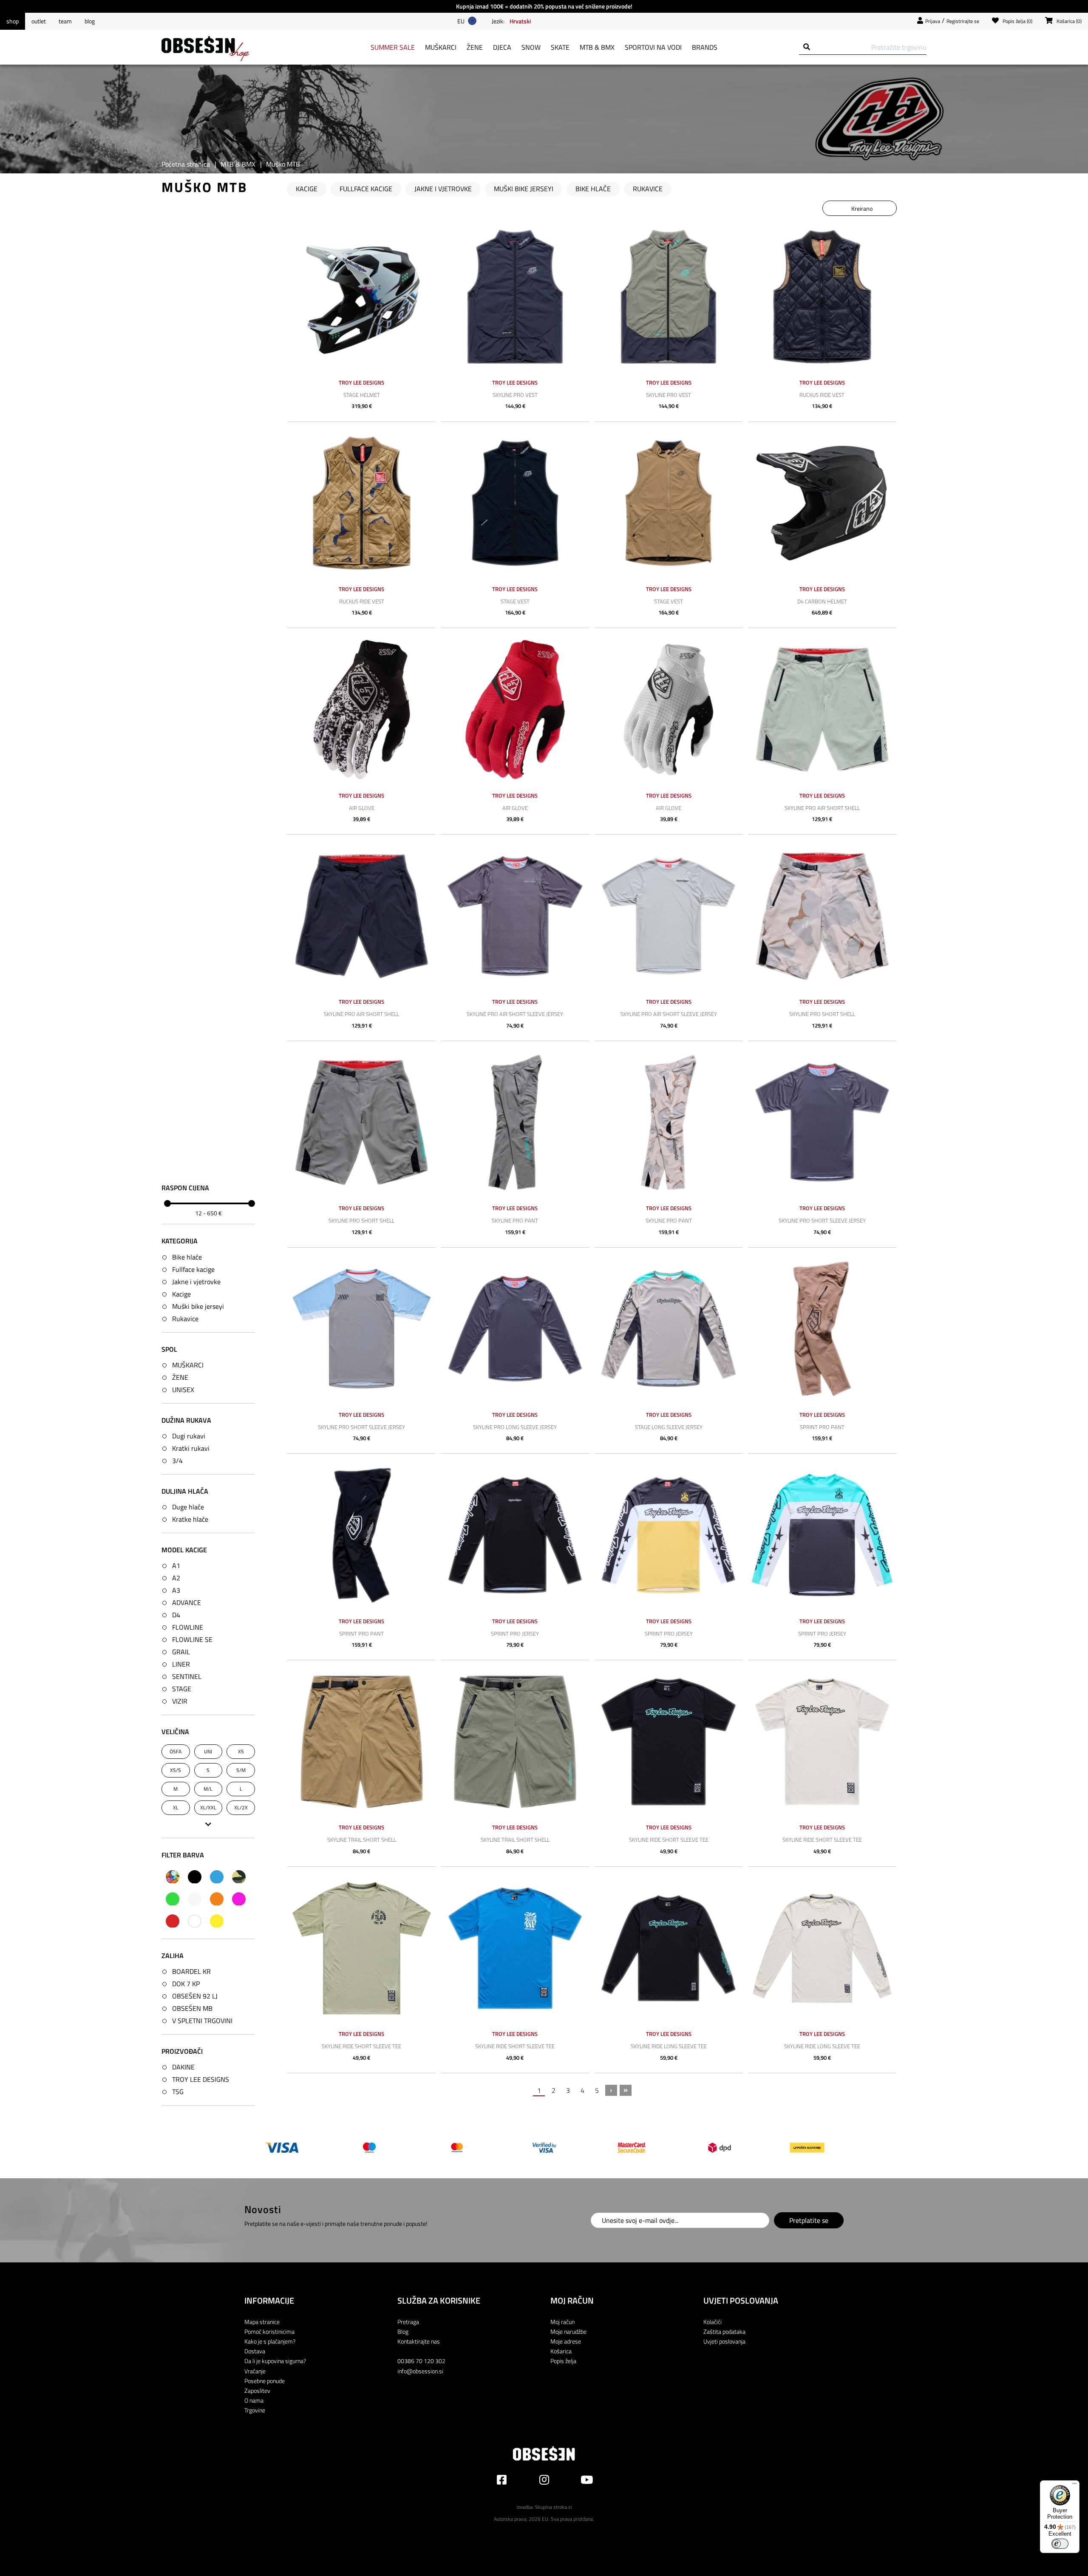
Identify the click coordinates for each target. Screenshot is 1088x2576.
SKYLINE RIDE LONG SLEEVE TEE (669, 2046)
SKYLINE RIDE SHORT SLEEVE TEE (669, 1840)
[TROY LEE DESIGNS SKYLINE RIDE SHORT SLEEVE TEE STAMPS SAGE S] (361, 1948)
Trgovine (255, 2410)
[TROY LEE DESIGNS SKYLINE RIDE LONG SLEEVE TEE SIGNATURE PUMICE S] (822, 1948)
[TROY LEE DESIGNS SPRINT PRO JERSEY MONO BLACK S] (515, 1535)
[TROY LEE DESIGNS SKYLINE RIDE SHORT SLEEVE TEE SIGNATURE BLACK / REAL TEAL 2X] (669, 1742)
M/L (208, 1789)
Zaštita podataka (724, 2331)
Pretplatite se (809, 2220)
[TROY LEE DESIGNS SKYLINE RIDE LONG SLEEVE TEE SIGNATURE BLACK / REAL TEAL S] (669, 1948)
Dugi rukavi (189, 1436)
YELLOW (217, 1921)
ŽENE (180, 1377)
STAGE (182, 1689)
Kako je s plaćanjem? (270, 2341)
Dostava (255, 2351)
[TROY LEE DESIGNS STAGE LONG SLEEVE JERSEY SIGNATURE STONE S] (669, 1329)
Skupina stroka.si (554, 2507)
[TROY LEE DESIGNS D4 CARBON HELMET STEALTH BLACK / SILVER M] (822, 503)
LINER (181, 1664)
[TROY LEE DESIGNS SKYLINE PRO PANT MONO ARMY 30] (515, 1122)
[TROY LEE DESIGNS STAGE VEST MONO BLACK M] (515, 503)
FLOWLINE (188, 1627)
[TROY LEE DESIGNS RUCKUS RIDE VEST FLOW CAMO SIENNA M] (361, 503)
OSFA (176, 1751)
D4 (176, 1615)
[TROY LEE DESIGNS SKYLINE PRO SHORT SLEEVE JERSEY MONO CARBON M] (822, 1122)
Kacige (181, 1294)
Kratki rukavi (191, 1448)
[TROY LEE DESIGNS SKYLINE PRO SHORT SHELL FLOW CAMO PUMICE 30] (822, 916)
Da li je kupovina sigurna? (275, 2361)
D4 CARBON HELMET (822, 601)
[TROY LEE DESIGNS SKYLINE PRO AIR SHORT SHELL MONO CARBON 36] (361, 916)
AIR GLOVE (362, 808)
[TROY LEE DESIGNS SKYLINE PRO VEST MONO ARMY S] (669, 297)
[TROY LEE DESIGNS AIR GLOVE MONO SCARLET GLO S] (515, 709)
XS (241, 1751)
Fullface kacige (193, 1269)
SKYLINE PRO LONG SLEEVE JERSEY (515, 1427)
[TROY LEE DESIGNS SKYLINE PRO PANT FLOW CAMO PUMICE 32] (669, 1122)
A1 (176, 1565)
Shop (13, 21)
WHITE (195, 1921)
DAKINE (183, 2067)
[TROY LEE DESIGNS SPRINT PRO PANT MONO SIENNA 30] (822, 1329)
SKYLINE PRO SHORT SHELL (822, 1014)
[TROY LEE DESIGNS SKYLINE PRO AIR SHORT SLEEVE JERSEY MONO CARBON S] (515, 916)
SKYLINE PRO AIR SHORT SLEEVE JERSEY (515, 1014)
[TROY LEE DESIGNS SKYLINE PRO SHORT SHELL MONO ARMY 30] (361, 1122)
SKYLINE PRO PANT (515, 1220)
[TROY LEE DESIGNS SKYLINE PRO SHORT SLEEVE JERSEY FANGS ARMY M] (361, 1329)
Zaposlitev (257, 2391)
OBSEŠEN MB (192, 2008)
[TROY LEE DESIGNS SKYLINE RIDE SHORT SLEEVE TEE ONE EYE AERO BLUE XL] (515, 1948)
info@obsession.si (420, 2371)
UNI (208, 1751)
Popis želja (563, 2361)
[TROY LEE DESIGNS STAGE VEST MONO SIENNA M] (669, 503)
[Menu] (1074, 2485)
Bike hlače (187, 1257)
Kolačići (713, 2322)
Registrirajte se (963, 21)
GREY (195, 1899)
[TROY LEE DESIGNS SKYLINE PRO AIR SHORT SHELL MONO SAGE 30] (822, 709)
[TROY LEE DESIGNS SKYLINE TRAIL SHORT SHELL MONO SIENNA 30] (361, 1742)
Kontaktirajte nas (419, 2341)
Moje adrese (566, 2341)
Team (65, 21)
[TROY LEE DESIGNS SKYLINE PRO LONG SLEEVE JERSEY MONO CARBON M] (515, 1329)
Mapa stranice (262, 2322)
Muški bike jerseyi (198, 1306)
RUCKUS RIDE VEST (822, 395)
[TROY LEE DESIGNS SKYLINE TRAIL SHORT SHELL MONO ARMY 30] (515, 1742)
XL (176, 1807)
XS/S (176, 1770)
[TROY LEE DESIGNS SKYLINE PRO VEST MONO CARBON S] (515, 297)
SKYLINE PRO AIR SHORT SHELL (822, 808)
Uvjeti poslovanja (724, 2341)
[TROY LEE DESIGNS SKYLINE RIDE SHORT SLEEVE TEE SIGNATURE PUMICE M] (822, 1742)
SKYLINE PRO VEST (515, 395)
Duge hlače (188, 1507)
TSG (178, 2092)
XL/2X (241, 1807)
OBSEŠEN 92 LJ (195, 1996)
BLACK (195, 1877)
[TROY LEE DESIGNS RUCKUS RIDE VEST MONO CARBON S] (822, 297)
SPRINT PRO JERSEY (515, 1633)
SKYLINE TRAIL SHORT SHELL (362, 1840)
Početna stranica (186, 164)
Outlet (39, 21)
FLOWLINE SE (192, 1639)
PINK (239, 1899)
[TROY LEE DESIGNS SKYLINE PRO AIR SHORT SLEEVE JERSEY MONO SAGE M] (669, 916)
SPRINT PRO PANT (822, 1427)
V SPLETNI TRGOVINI (202, 2020)
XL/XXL (208, 1807)
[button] (520, 21)
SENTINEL (187, 1676)
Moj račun (562, 2322)
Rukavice (185, 1318)
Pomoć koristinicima (269, 2331)
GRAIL (181, 1652)
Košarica (561, 2351)
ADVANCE (187, 1602)
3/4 (177, 1461)
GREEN (173, 1899)
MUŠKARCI (188, 1364)
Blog (90, 21)
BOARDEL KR (191, 1971)
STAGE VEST (515, 601)
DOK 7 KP (186, 1983)
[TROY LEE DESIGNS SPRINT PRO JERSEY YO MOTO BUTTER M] (669, 1535)
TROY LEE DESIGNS (201, 2079)
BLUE (217, 1877)
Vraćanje (255, 2371)
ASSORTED (173, 1877)
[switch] (1060, 2544)
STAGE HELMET (362, 395)
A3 (176, 1590)
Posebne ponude (265, 2381)
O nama (254, 2400)
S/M (241, 1770)
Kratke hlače (190, 1519)
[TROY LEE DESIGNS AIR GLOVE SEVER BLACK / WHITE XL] (361, 709)
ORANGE (217, 1899)
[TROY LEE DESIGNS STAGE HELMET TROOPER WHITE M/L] (361, 297)
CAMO (239, 1877)
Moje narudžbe (568, 2331)
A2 (176, 1578)
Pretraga (408, 2322)
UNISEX (183, 1389)
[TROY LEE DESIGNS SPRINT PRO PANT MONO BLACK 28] (361, 1535)
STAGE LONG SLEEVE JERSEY (669, 1427)
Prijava (933, 21)
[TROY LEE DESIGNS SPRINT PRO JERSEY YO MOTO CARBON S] (822, 1535)
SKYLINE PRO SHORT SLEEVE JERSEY (822, 1220)
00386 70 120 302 (421, 2361)
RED (173, 1921)
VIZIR (180, 1701)
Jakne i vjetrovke (196, 1281)
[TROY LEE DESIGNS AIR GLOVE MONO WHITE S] (669, 709)
